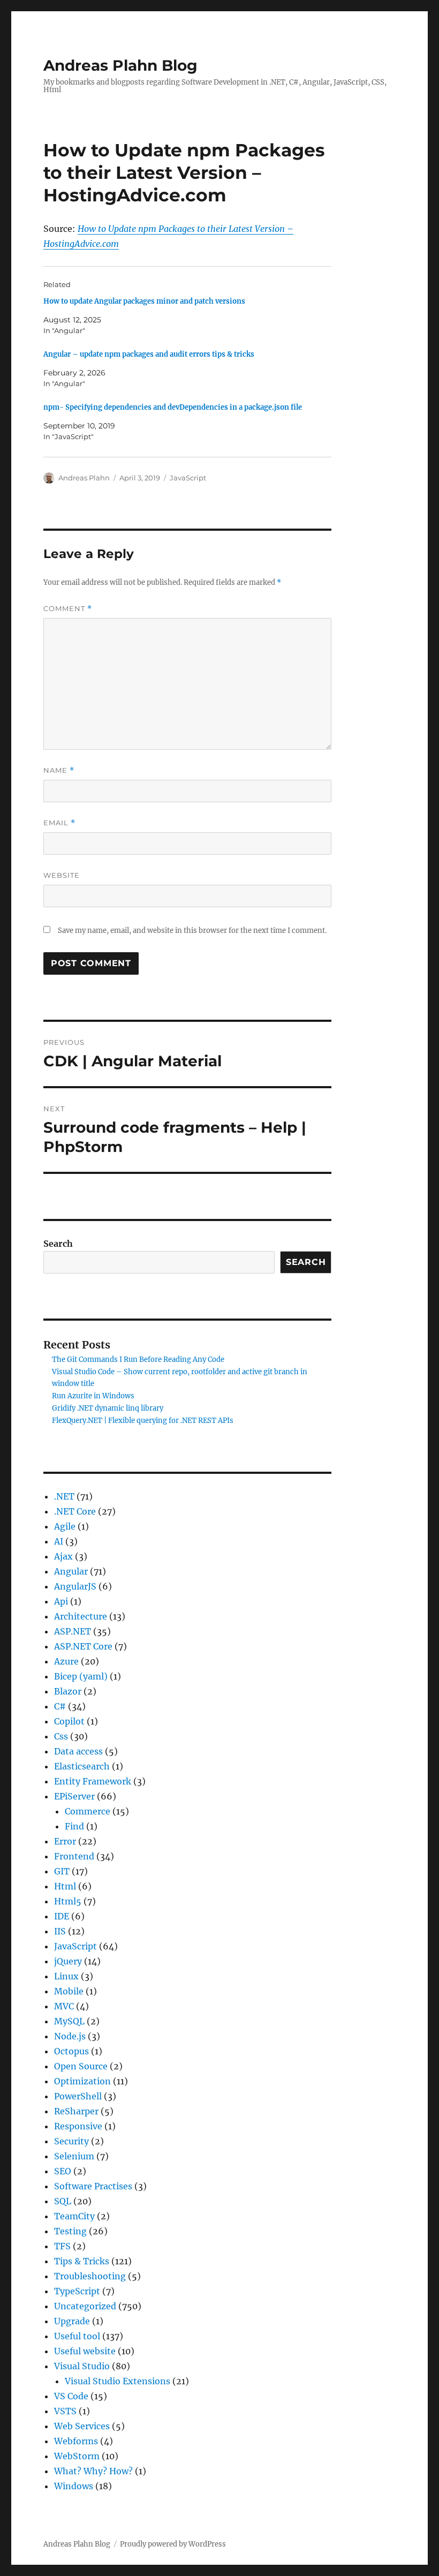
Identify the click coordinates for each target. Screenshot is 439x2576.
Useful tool (77, 2336)
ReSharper (76, 2111)
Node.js (70, 2036)
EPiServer (74, 1796)
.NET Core (75, 1511)
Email (59, 823)
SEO (63, 2171)
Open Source (81, 2066)
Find (74, 1826)
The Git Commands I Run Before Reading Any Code (138, 1359)
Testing (70, 2231)
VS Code (71, 2396)
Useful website (85, 2351)
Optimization (82, 2081)
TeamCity (74, 2216)
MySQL (69, 2021)
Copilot (69, 1721)
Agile (65, 1526)
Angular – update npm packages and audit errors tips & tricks (149, 354)
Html (65, 1886)
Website (62, 875)
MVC (64, 2006)
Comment (68, 609)
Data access (78, 1751)
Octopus (71, 2051)
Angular (71, 1571)
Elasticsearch (82, 1766)
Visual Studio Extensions (118, 2381)
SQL (63, 2201)
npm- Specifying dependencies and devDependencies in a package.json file (173, 407)
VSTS (65, 2411)
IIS (60, 1931)
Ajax (63, 1556)
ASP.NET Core (83, 1646)
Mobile (69, 1991)
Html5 (68, 1901)
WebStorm (77, 2456)
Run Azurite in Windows (93, 1396)
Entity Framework (93, 1781)
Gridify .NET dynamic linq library (108, 1408)
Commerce (88, 1811)
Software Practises (93, 2186)
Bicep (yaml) (81, 1676)
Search (58, 1244)
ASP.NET (73, 1631)
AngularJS (75, 1586)
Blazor (68, 1691)
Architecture (81, 1616)
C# (60, 1706)
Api (61, 1601)
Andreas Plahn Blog (120, 65)
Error (65, 1841)
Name (59, 770)
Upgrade (72, 2321)
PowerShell (78, 2096)
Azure (66, 1661)
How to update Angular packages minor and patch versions (144, 301)
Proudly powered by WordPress (173, 2544)
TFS (62, 2246)
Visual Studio (82, 2366)
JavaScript (188, 478)
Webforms (76, 2441)
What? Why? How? (93, 2471)
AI (59, 1541)
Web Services (82, 2426)
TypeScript (77, 2291)
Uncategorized (85, 2306)
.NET (64, 1496)
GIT (62, 1871)
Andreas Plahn (84, 478)
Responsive (78, 2126)
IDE (62, 1916)
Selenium (74, 2156)
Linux (66, 1976)
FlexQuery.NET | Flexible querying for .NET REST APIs (143, 1421)
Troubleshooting (90, 2276)
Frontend (74, 1856)
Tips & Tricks (82, 2261)
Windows (74, 2486)
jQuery (68, 1961)
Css (61, 1736)
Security (71, 2141)
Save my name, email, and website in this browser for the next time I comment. (192, 931)
